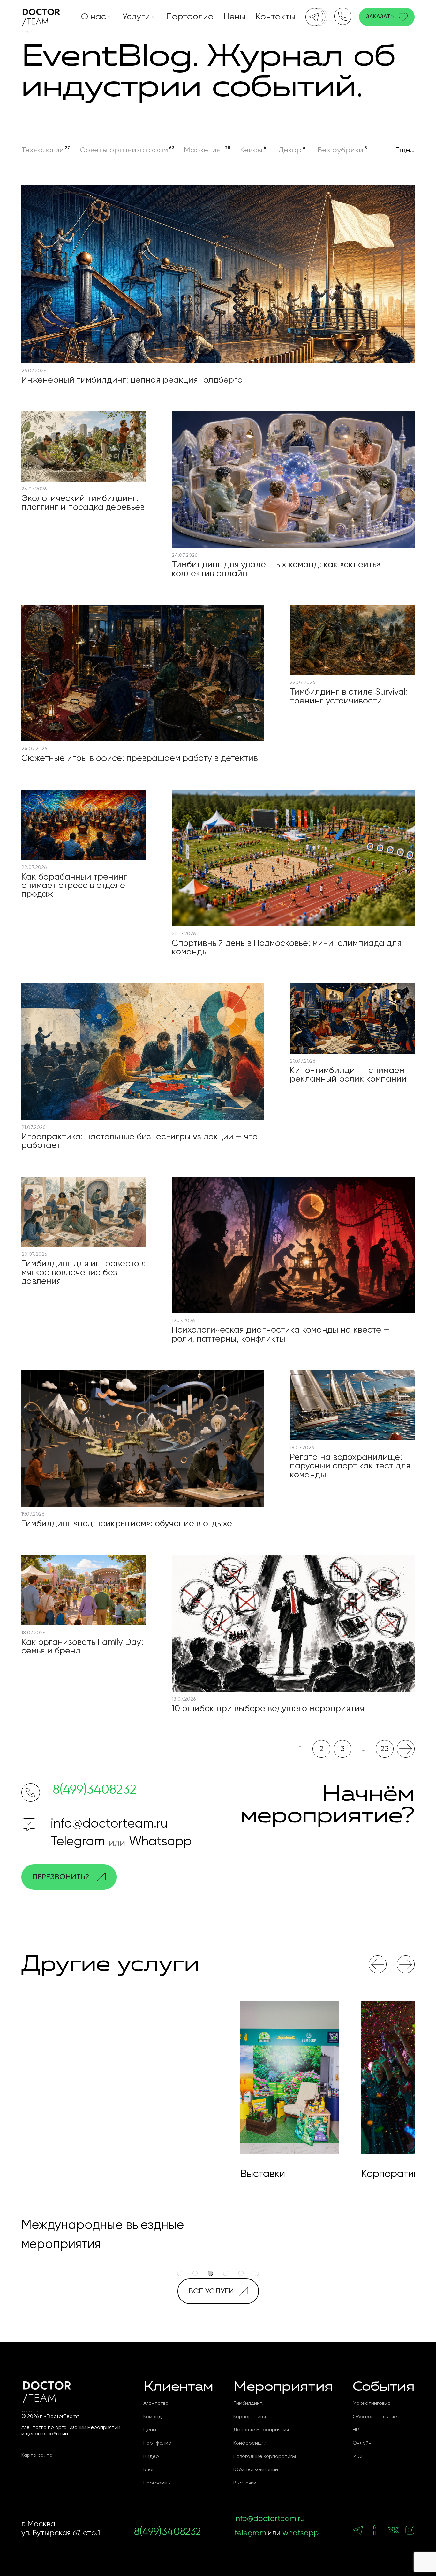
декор (290, 150)
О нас (94, 17)
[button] (378, 1964)
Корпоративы (250, 2398)
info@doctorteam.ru (109, 1824)
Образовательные (375, 2398)
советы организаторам (124, 150)
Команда (154, 2398)
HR (356, 2411)
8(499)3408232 (95, 1790)
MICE (358, 2438)
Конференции (250, 2424)
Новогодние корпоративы (265, 2438)
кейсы (251, 150)
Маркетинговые (372, 2384)
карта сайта (37, 2436)
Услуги (136, 17)
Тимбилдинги (249, 2384)
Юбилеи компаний (256, 2451)
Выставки (245, 2464)
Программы (157, 2464)
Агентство (156, 2384)
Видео (151, 2438)
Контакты (276, 17)
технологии (43, 150)
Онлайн (362, 2424)
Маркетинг (204, 150)
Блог (149, 2451)
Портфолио (190, 17)
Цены (235, 17)
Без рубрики (340, 150)
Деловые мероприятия (261, 2411)
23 (385, 1749)
